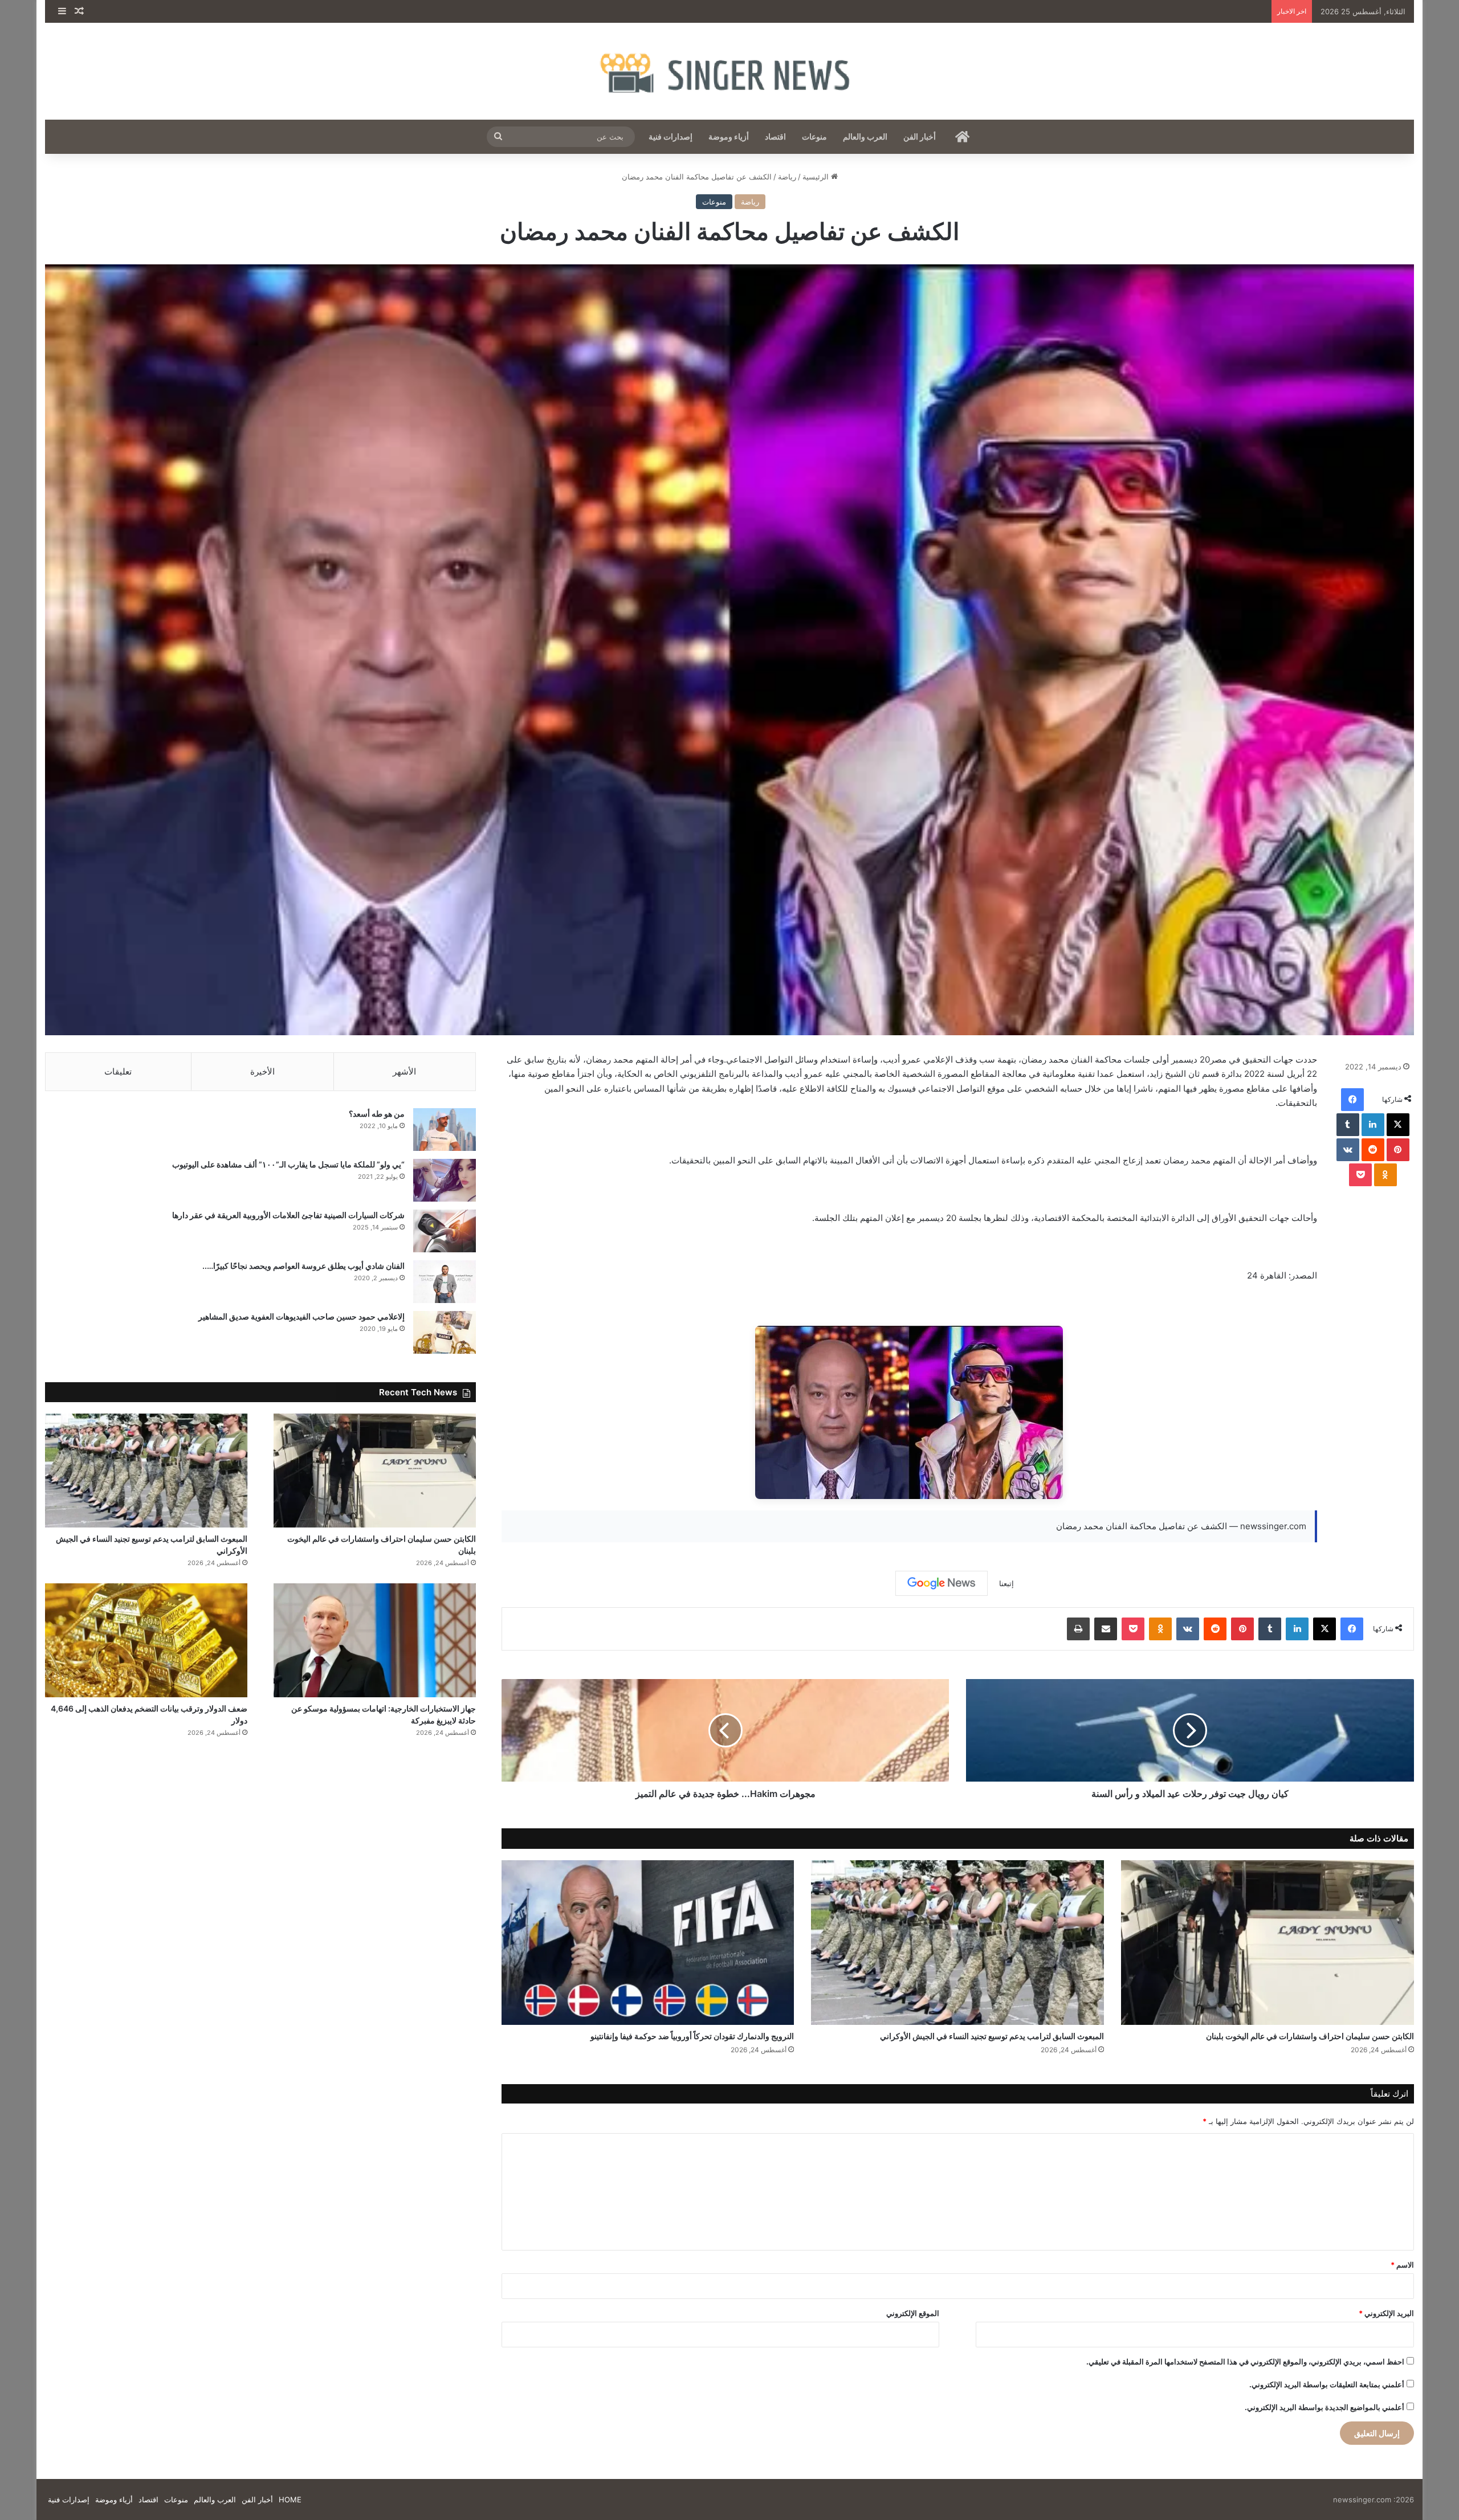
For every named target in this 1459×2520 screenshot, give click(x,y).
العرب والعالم (865, 136)
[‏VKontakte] (1348, 1150)
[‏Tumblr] (1348, 1125)
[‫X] (1398, 1125)
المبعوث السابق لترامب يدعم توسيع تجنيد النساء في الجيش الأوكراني (992, 2036)
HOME (290, 2499)
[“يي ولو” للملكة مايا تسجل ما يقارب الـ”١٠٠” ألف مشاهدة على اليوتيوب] (445, 1180)
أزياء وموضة (729, 136)
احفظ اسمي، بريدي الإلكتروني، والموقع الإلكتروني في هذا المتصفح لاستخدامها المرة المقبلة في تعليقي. (1245, 2362)
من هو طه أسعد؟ (377, 1114)
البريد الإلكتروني (1386, 2313)
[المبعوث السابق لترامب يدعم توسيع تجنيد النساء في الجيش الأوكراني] (957, 1943)
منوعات (814, 136)
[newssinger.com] (729, 71)
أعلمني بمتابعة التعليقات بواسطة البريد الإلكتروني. (1327, 2384)
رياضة (787, 177)
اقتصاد (775, 136)
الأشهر (404, 1071)
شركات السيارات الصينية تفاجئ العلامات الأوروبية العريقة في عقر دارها (288, 1215)
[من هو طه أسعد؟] (445, 1130)
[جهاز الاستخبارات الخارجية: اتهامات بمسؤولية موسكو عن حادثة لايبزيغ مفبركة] (375, 1640)
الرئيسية (817, 177)
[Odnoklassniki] (1385, 1175)
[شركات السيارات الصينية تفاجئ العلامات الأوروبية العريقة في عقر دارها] (445, 1231)
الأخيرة (262, 1071)
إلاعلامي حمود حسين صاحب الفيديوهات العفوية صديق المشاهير (301, 1316)
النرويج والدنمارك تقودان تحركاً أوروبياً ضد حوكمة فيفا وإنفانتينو (692, 2036)
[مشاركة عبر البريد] (1106, 1629)
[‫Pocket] (1360, 1175)
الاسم (1402, 2265)
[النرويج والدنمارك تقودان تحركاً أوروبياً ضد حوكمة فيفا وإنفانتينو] (648, 1943)
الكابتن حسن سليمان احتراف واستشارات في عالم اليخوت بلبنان (1310, 2036)
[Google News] (942, 1583)
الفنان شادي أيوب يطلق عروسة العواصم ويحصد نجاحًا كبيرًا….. (303, 1266)
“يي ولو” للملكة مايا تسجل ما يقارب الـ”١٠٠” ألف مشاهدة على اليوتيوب (288, 1164)
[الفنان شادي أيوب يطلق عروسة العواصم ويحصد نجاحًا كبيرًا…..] (445, 1282)
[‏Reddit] (1373, 1150)
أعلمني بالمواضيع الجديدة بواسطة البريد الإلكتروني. (1324, 2407)
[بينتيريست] (1398, 1150)
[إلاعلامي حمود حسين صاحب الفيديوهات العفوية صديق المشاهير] (445, 1332)
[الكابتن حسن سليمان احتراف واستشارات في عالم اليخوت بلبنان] (1268, 1943)
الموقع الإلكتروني (913, 2313)
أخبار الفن (920, 136)
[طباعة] (1078, 1629)
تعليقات (118, 1071)
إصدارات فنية (671, 136)
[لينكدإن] (1373, 1125)
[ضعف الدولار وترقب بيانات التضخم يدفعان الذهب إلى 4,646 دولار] (146, 1640)
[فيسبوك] (1352, 1100)
